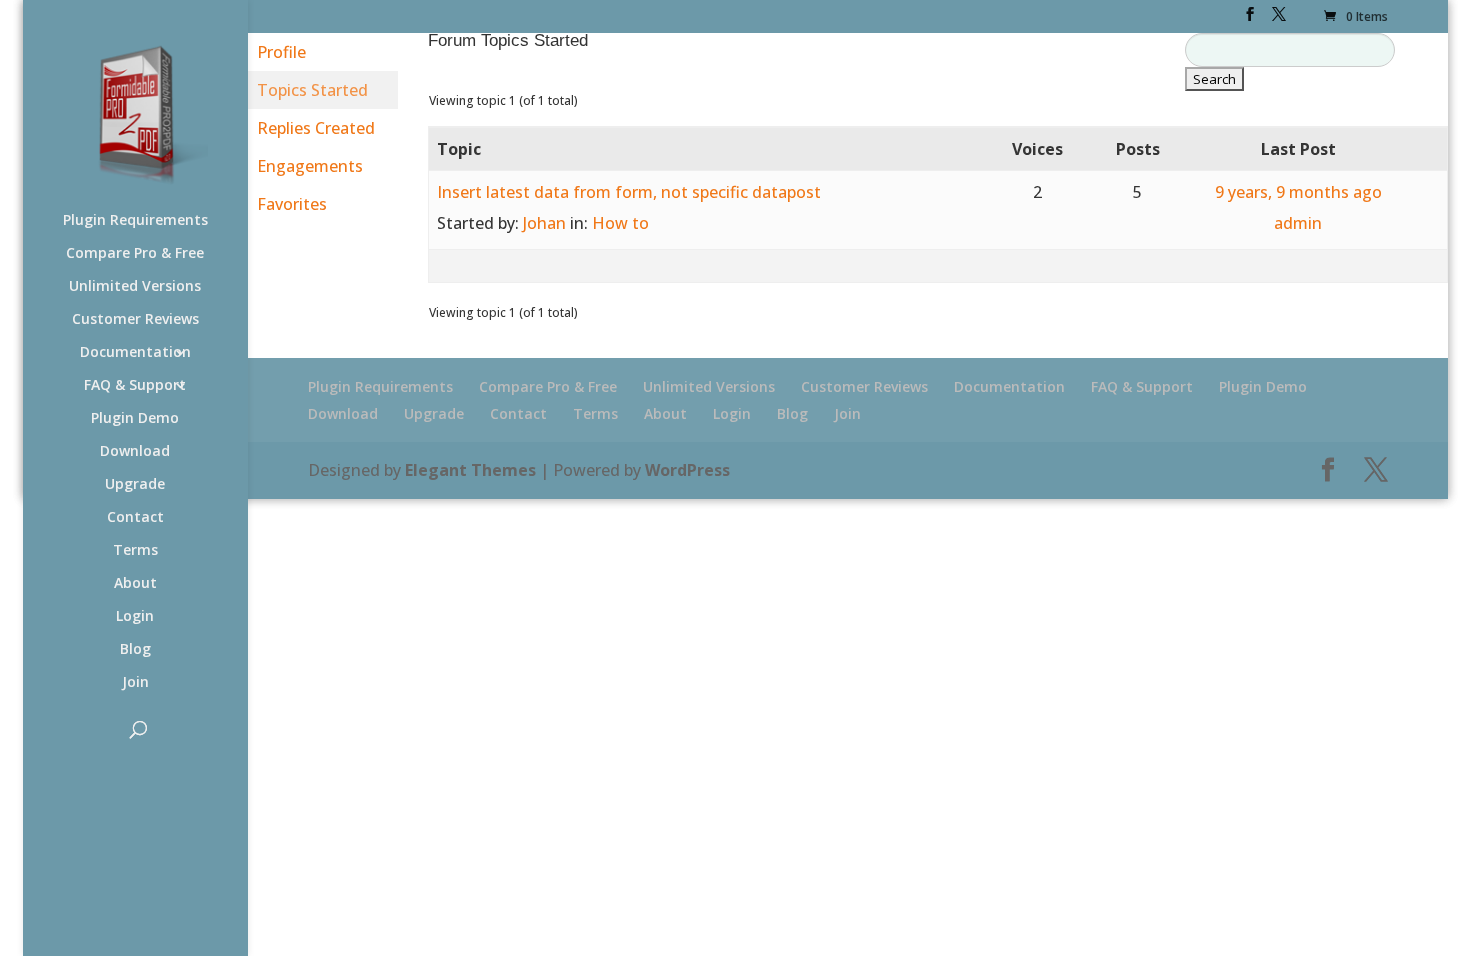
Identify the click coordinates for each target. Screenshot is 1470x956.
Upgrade (135, 485)
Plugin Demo (135, 419)
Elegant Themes (470, 470)
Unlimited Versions (135, 287)
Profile (281, 52)
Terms (135, 551)
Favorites (292, 204)
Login (135, 617)
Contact (135, 518)
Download (135, 452)
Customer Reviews (135, 320)
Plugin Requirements (135, 221)
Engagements (310, 166)
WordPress (687, 470)
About (135, 584)
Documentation (135, 353)
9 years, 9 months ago (1298, 192)
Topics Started (312, 90)
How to (620, 223)
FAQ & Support (135, 386)
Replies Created (316, 128)
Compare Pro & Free (135, 254)
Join (135, 683)
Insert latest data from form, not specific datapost (629, 192)
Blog (135, 650)
